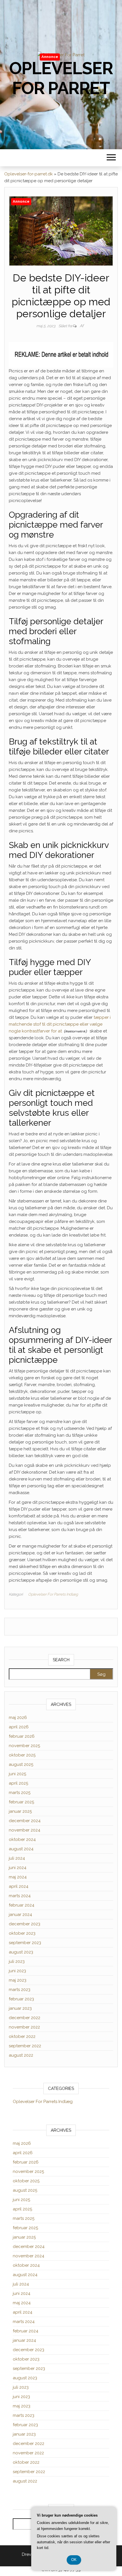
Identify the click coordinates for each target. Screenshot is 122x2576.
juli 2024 (17, 1858)
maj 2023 (18, 1980)
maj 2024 (18, 1877)
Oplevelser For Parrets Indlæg (53, 1594)
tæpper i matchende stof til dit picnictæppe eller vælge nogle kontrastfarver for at (60, 1024)
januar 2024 (20, 1915)
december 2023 (25, 1924)
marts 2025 (20, 1793)
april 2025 (18, 1783)
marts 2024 (20, 1896)
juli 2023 (17, 1961)
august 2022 (21, 2055)
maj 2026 (18, 1718)
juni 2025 (17, 1774)
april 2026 (19, 1727)
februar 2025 (21, 1802)
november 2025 (24, 1746)
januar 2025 (20, 1811)
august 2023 (21, 1952)
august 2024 (21, 1849)
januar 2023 (20, 2008)
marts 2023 (20, 1990)
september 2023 (25, 1943)
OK (74, 2560)
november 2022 (24, 2027)
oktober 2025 (22, 1755)
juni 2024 (18, 1868)
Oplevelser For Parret (61, 78)
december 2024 (25, 1821)
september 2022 (25, 2046)
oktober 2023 (22, 1933)
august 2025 (21, 1764)
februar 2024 (22, 1905)
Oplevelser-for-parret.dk (29, 174)
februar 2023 (21, 1999)
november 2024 (25, 1830)
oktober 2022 (22, 2036)
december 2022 (25, 2018)
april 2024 (19, 1886)
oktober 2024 (22, 1839)
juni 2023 (17, 1971)
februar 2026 (22, 1736)
